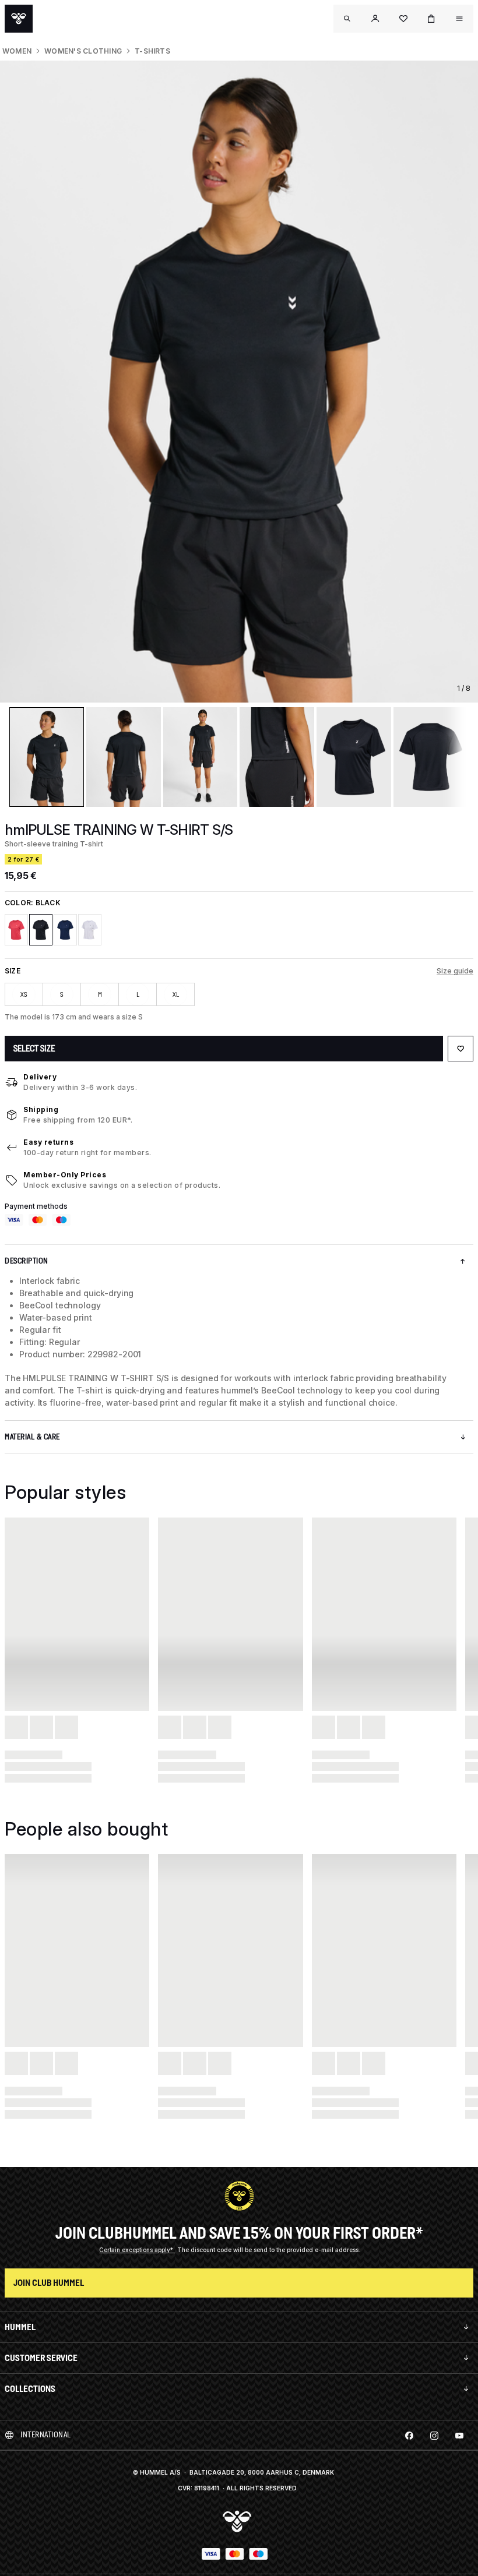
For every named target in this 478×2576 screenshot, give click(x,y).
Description (27, 1261)
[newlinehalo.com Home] (19, 19)
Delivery (40, 1077)
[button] (375, 19)
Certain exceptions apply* (137, 2250)
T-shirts (152, 51)
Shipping (41, 1109)
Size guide (455, 971)
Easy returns (48, 1142)
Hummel (20, 2327)
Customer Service (41, 2358)
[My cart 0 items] (431, 19)
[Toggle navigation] (347, 19)
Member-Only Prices (65, 1175)
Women (17, 51)
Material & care (32, 1437)
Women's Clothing (83, 51)
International (46, 2435)
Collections (30, 2389)
